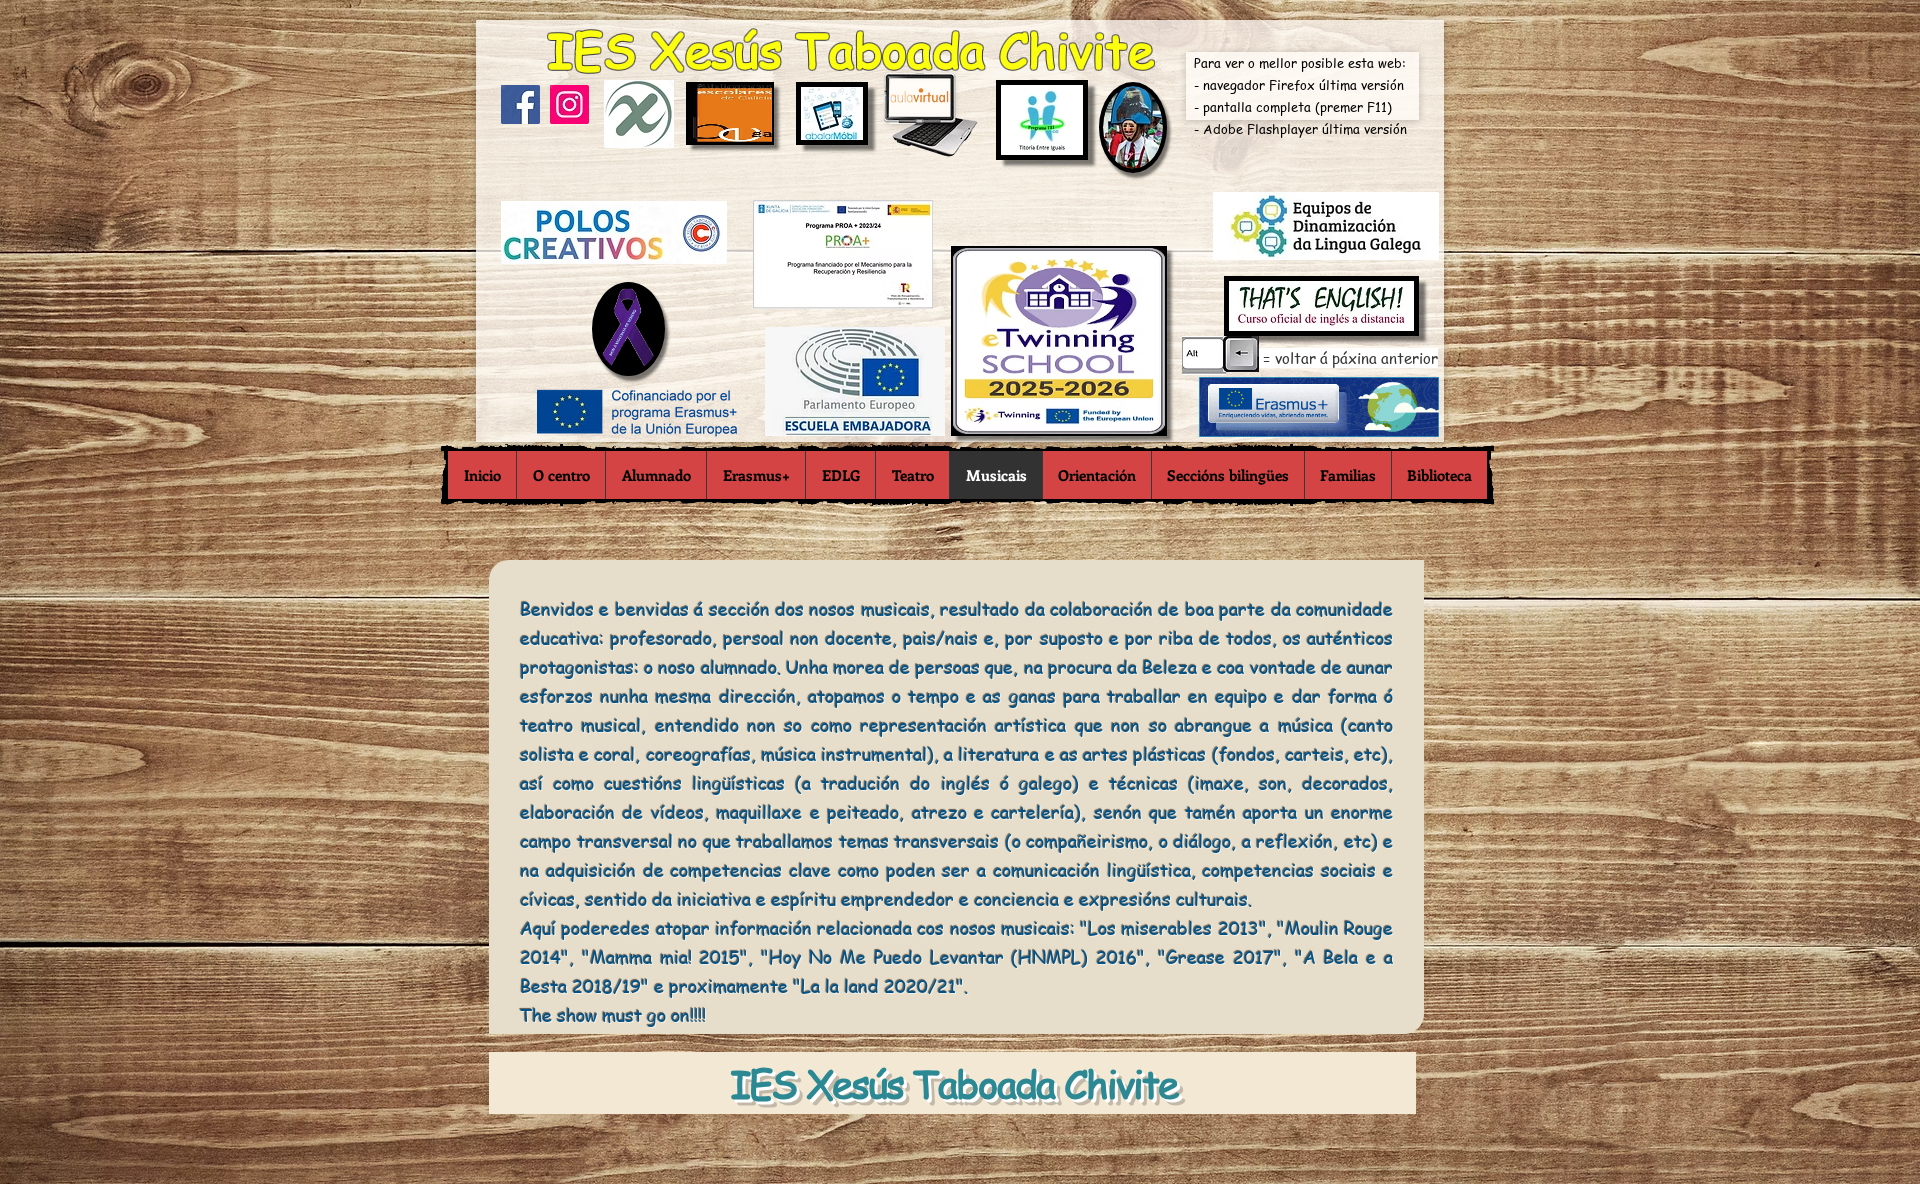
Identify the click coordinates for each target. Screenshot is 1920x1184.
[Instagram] (569, 104)
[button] (560, 475)
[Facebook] (520, 104)
